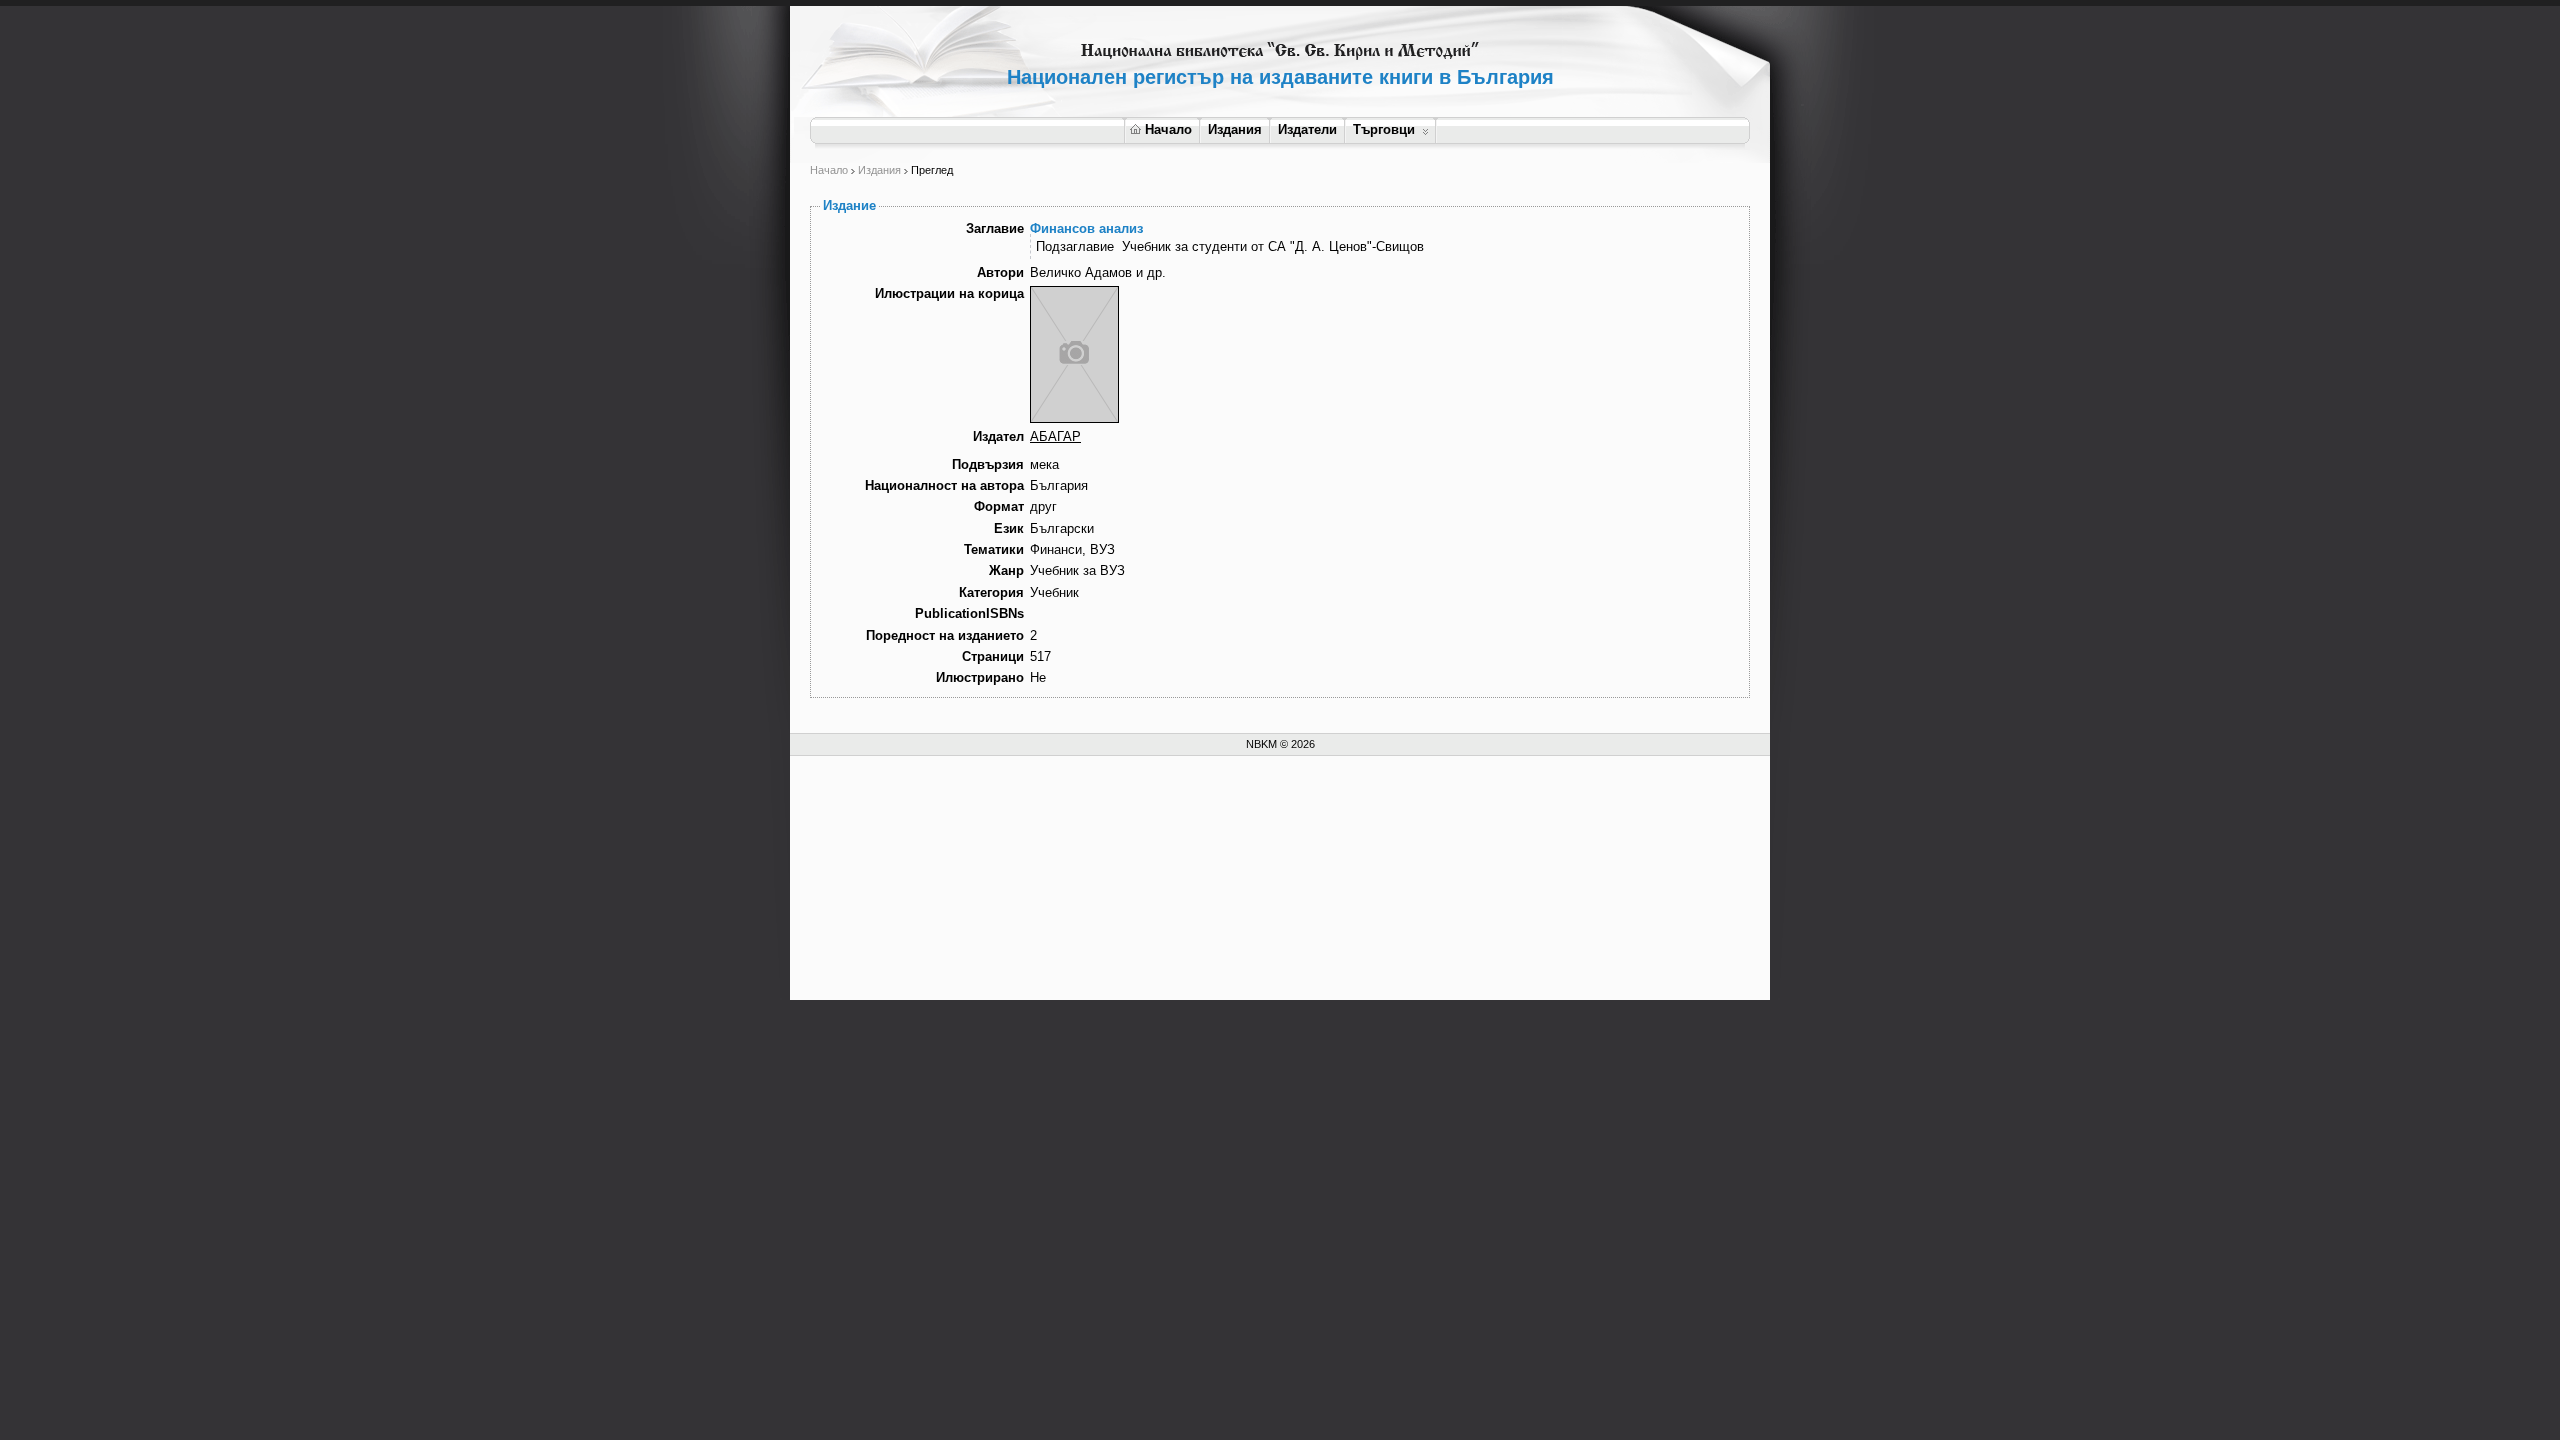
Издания (1235, 129)
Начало (1168, 129)
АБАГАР (1055, 436)
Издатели (1307, 129)
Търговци (1384, 129)
